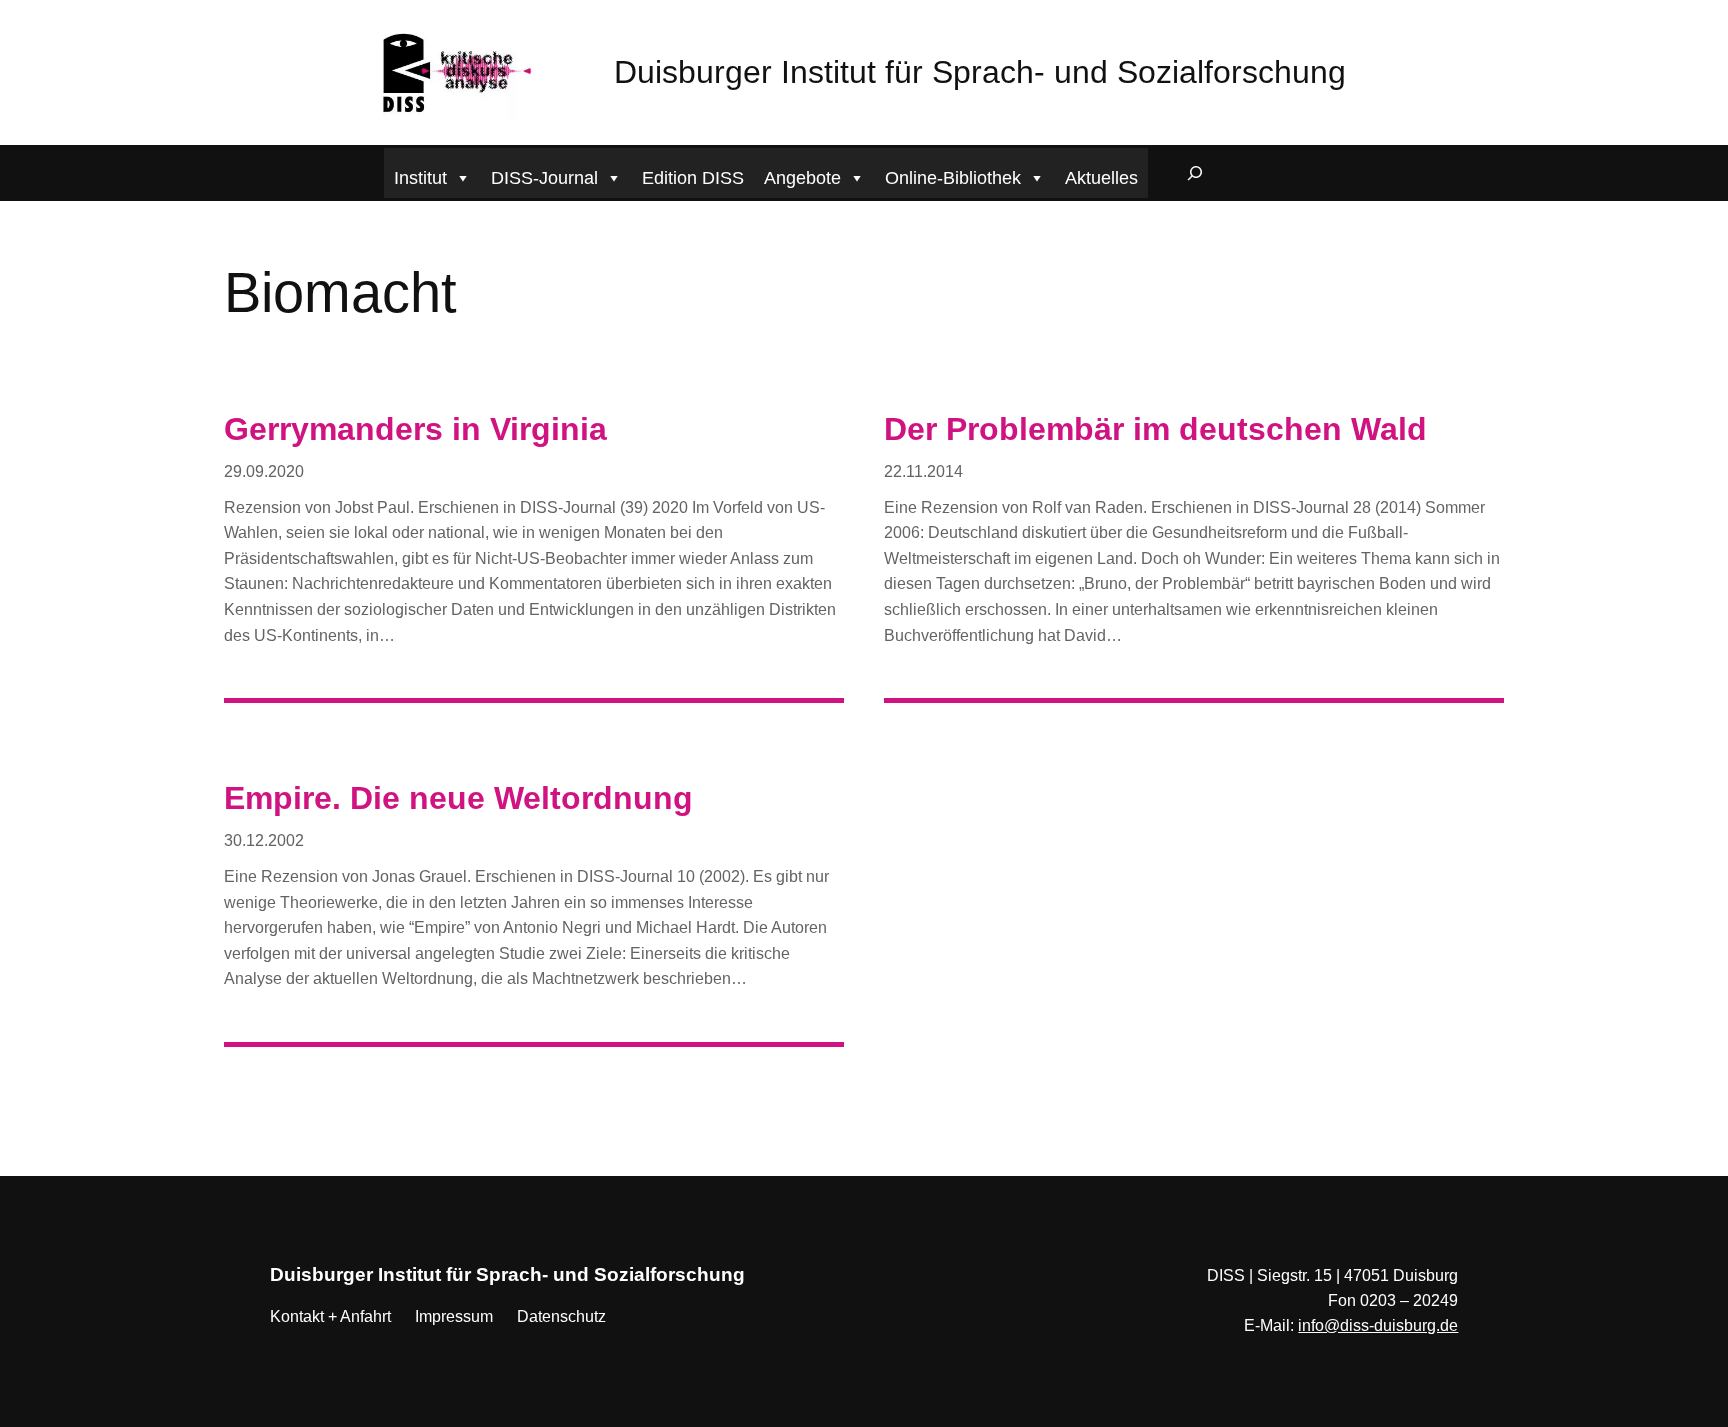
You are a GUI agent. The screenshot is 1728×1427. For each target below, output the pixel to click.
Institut (420, 178)
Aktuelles (1101, 178)
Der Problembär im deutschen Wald (1155, 429)
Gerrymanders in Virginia (415, 429)
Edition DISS (693, 178)
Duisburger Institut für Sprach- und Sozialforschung (980, 72)
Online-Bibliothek (953, 178)
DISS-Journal (544, 178)
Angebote (802, 178)
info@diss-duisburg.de (1378, 1325)
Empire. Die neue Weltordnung (458, 798)
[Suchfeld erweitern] (1195, 173)
